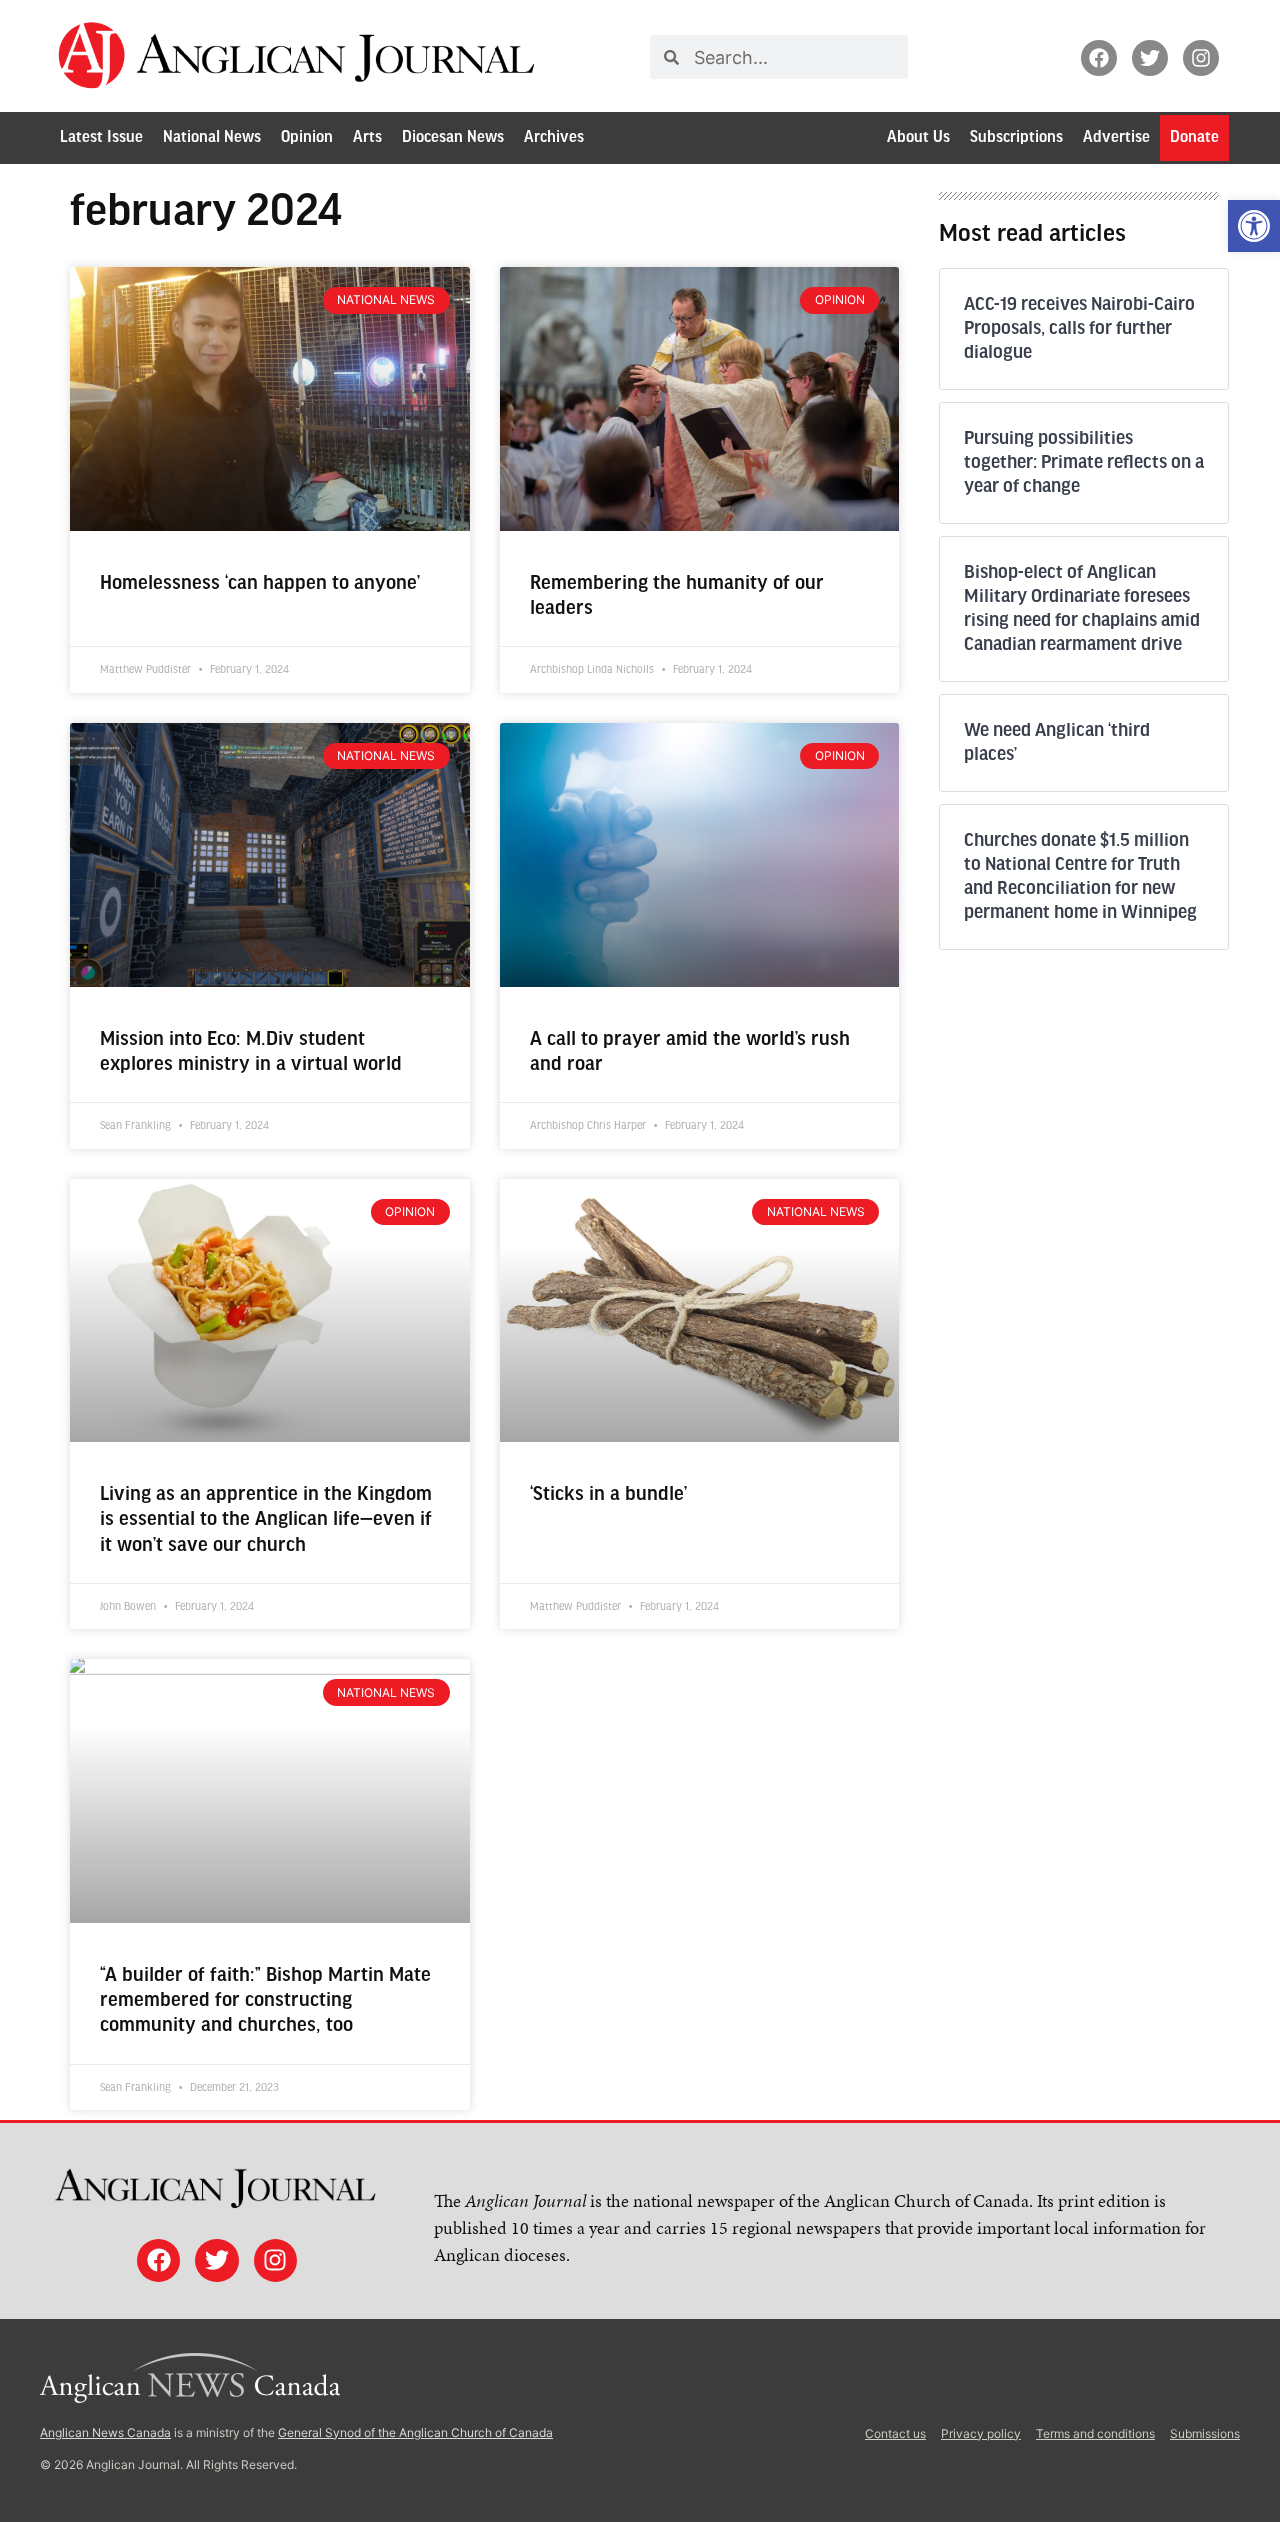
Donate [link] (1194, 137)
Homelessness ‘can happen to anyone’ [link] (260, 583)
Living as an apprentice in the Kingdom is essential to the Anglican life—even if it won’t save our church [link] (266, 1519)
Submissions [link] (1205, 2433)
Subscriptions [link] (1016, 137)
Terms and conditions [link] (1095, 2433)
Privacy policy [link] (981, 2433)
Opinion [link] (307, 137)
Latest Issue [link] (101, 137)
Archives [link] (554, 137)
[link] (1254, 226)
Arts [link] (367, 137)
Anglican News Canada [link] (105, 2432)
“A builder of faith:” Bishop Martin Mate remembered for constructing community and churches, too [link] (265, 2000)
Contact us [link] (895, 2433)
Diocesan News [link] (453, 137)
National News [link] (212, 137)
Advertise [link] (1116, 137)
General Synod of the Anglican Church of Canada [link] (415, 2432)
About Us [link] (918, 137)
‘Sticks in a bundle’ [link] (608, 1494)
